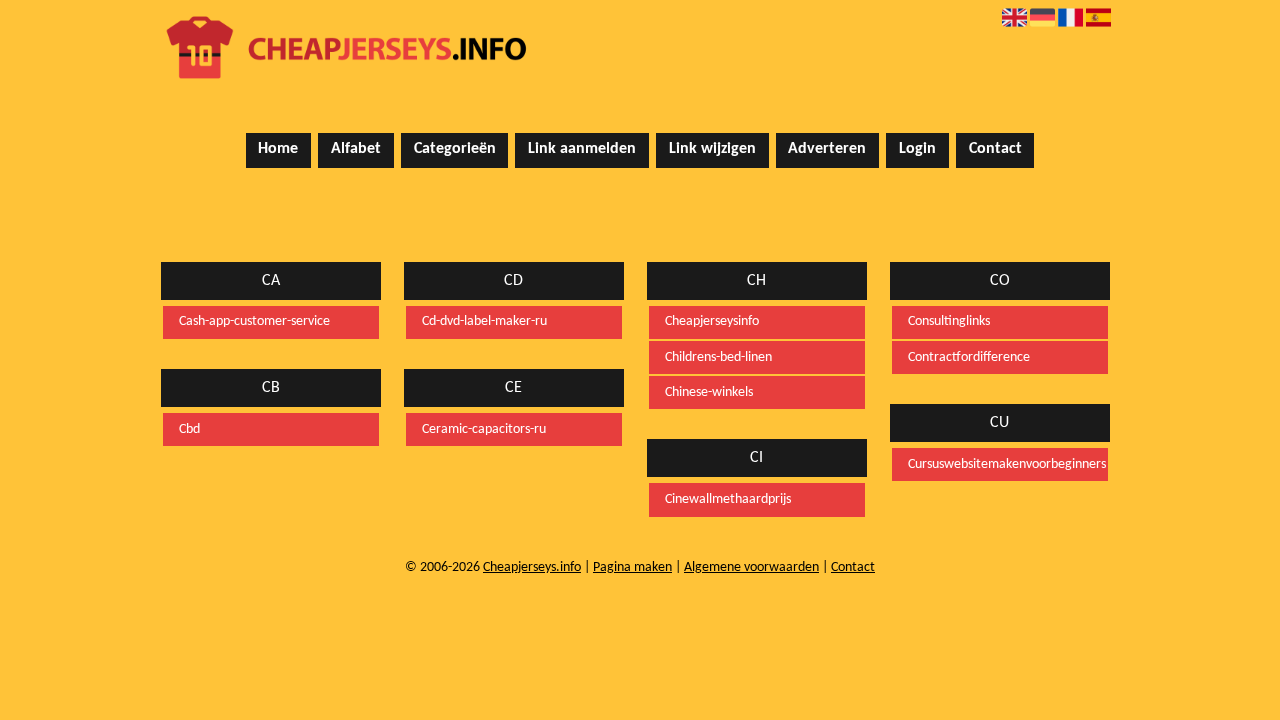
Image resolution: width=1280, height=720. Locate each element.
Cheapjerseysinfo (712, 321)
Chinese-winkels (709, 392)
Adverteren (827, 149)
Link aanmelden (582, 149)
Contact (995, 149)
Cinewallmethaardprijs (728, 499)
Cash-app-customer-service (254, 321)
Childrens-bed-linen (718, 357)
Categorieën (455, 149)
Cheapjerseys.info (532, 567)
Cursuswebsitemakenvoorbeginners (1000, 464)
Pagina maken (632, 567)
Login (917, 149)
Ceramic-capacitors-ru (484, 429)
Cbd (189, 429)
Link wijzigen (712, 149)
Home (278, 149)
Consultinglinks (949, 321)
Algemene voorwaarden (751, 567)
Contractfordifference (969, 357)
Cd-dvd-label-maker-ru (484, 321)
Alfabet (356, 149)
